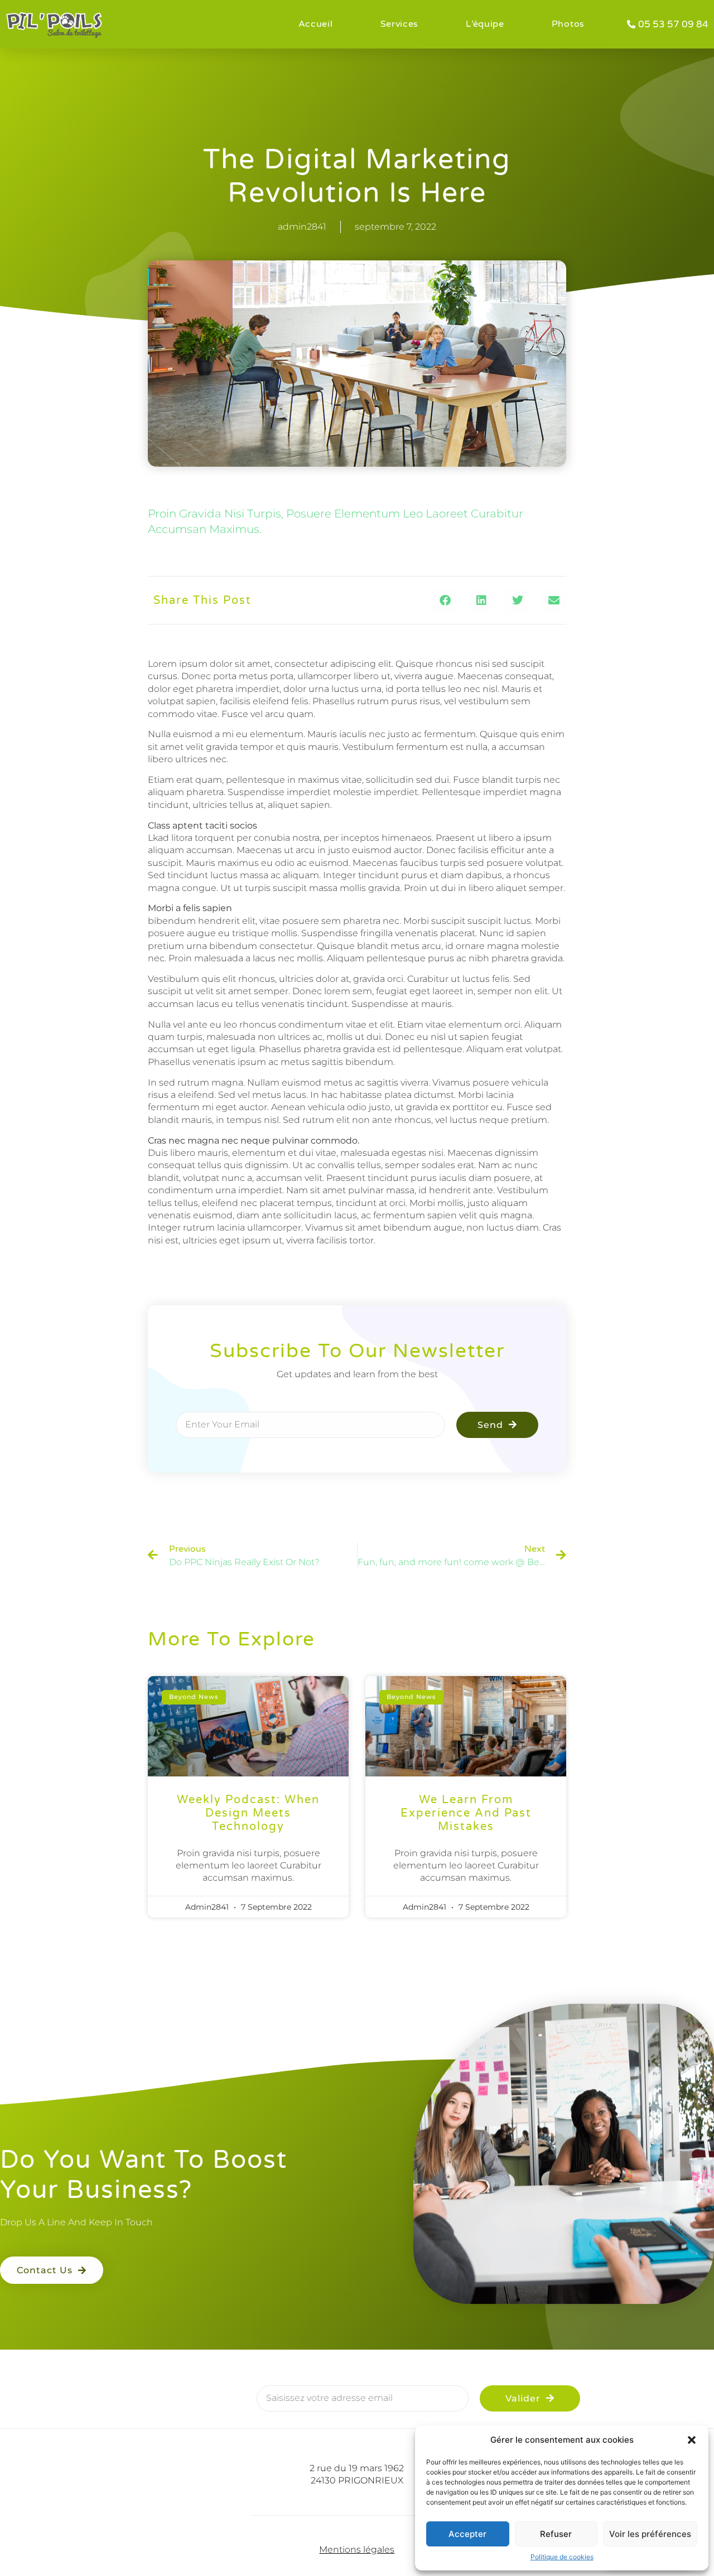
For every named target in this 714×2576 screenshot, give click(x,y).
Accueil (316, 24)
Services (400, 24)
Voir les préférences (650, 2534)
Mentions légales (357, 2550)
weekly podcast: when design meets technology (248, 1813)
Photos (568, 24)
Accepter (467, 2534)
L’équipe (485, 24)
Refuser (556, 2534)
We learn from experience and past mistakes (466, 1813)
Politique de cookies (562, 2557)
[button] (692, 2440)
